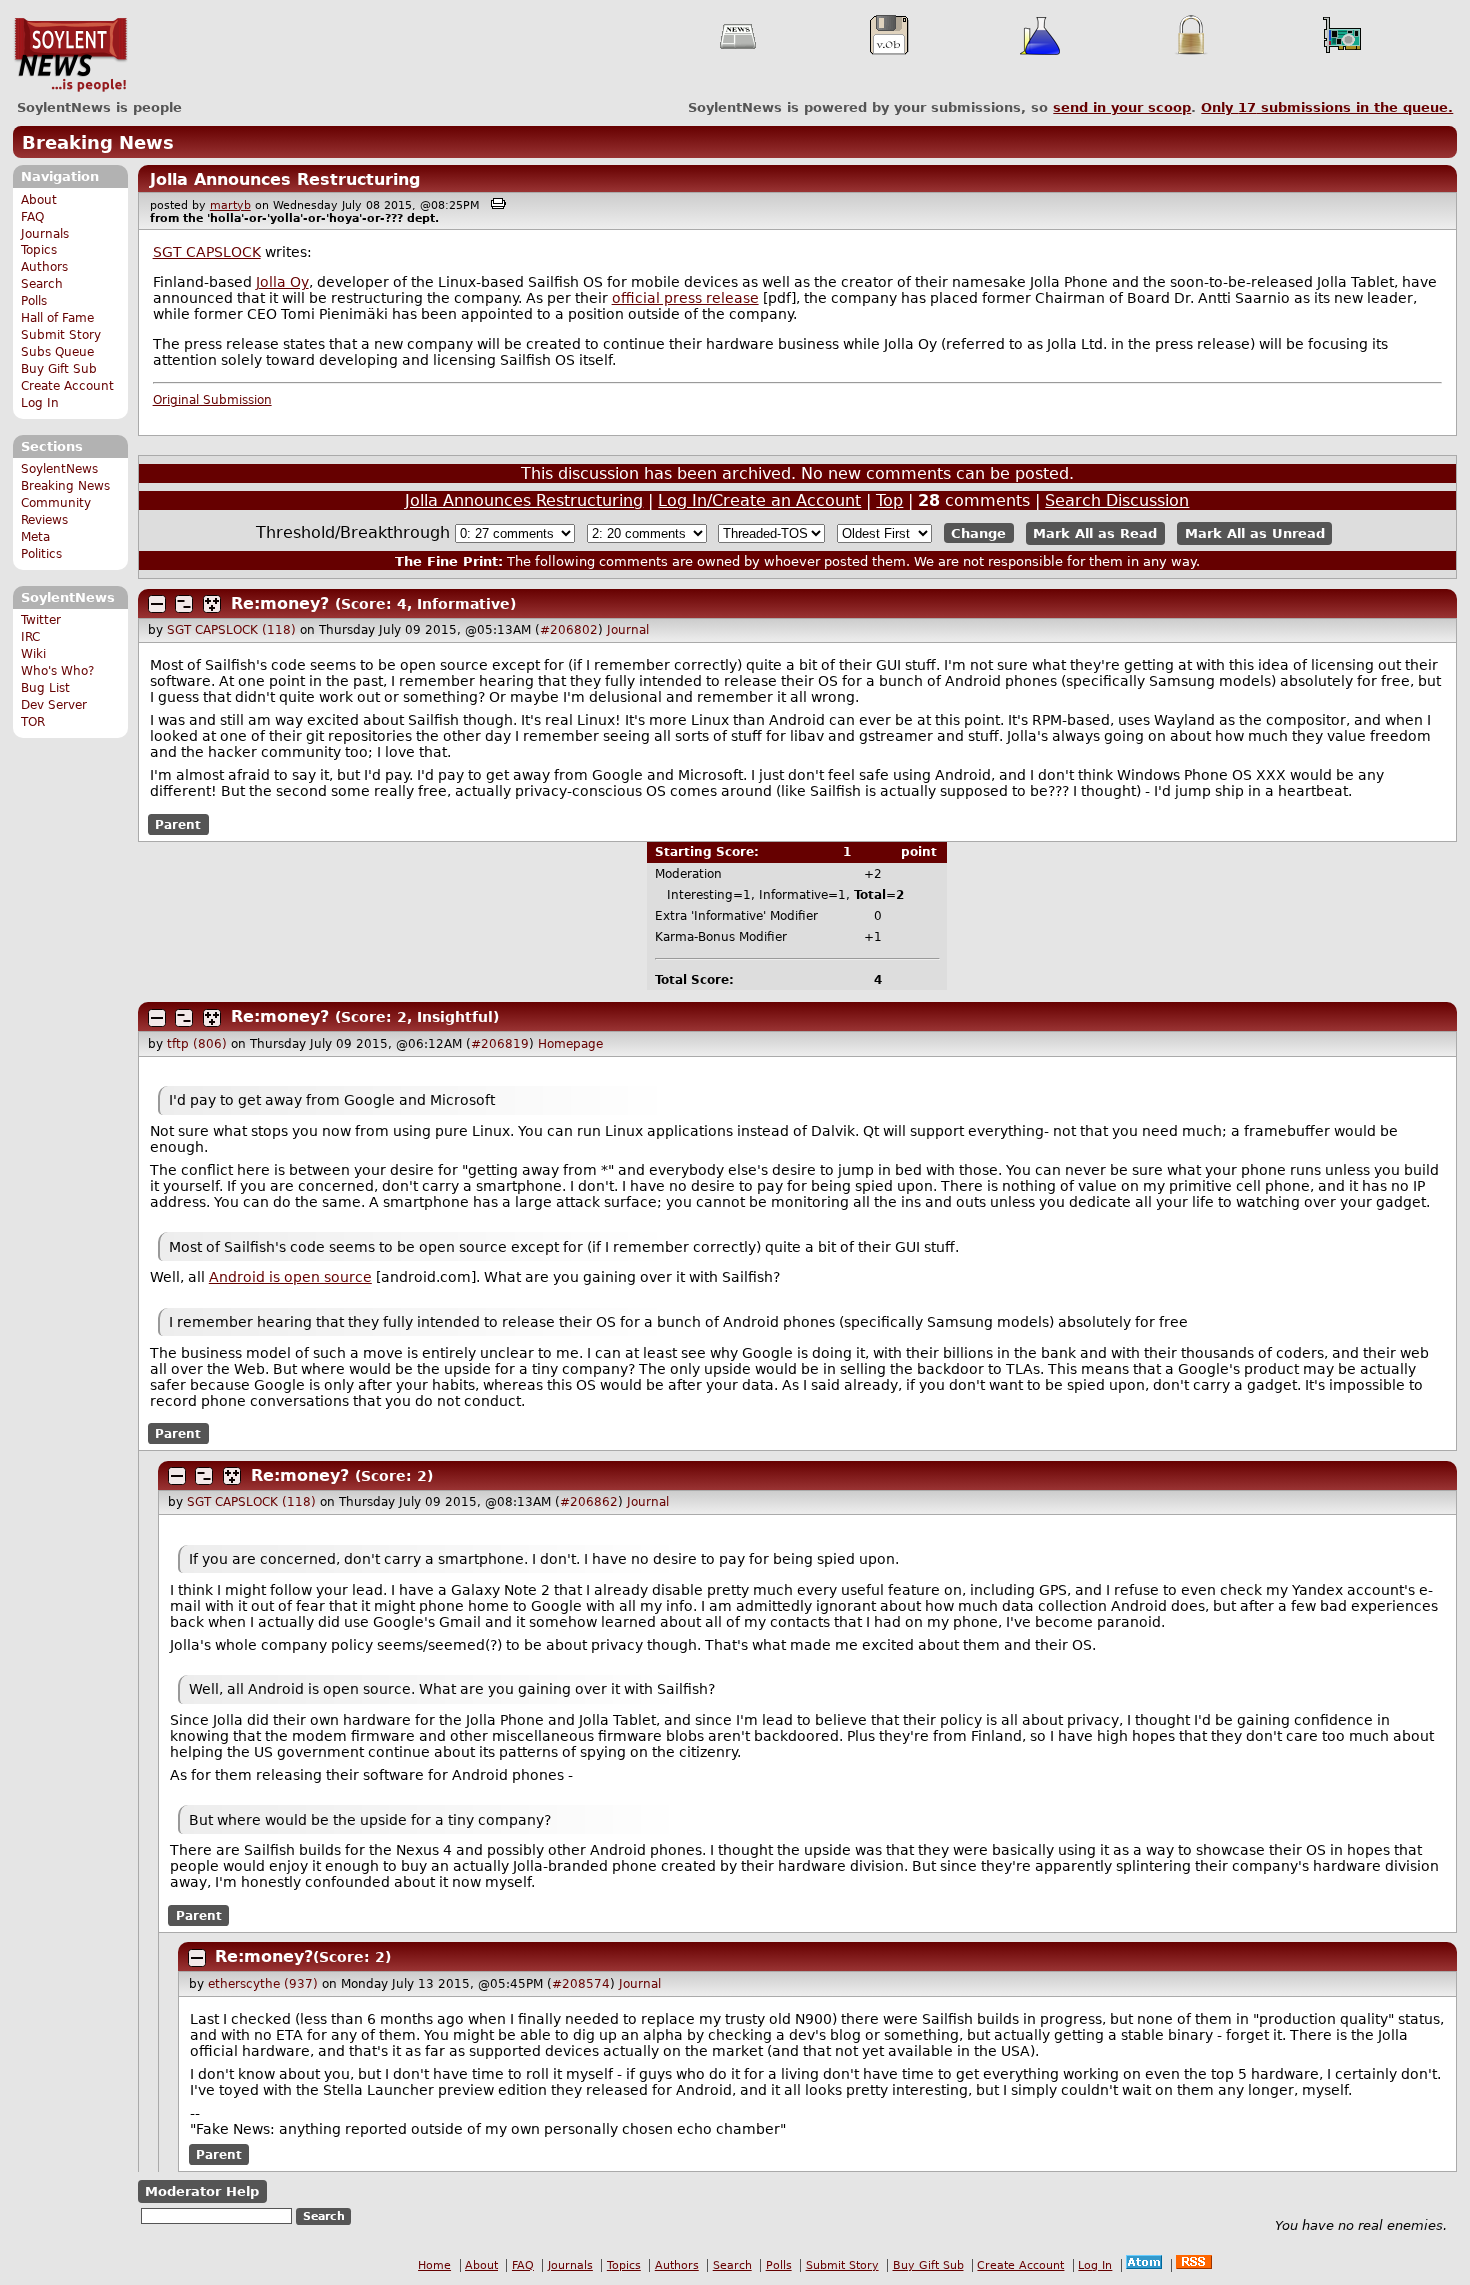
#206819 (500, 1044)
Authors (44, 267)
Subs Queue (57, 352)
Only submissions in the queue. (1327, 107)
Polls (34, 301)
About (39, 200)
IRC (30, 637)
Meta (35, 537)
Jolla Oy (282, 282)
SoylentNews (70, 55)
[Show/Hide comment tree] (184, 604)
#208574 (581, 1984)
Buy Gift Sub (59, 369)
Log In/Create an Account (759, 500)
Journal (628, 630)
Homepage (570, 1044)
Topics (39, 250)
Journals (45, 234)
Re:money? (280, 603)
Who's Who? (57, 671)
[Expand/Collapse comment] (157, 604)
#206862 (589, 1502)
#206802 (569, 630)
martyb (230, 205)
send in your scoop (1122, 107)
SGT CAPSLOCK (207, 252)
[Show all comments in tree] (212, 604)
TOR (33, 722)
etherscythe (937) (263, 1984)
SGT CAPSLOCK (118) (231, 630)
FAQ (32, 217)
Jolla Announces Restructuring (285, 179)
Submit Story (61, 335)
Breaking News (98, 142)
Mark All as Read (1095, 533)
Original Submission (212, 400)
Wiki (33, 654)
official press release (685, 298)
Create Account (67, 386)
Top (889, 500)
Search (42, 284)
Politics (41, 554)
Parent (178, 824)
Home (434, 2265)
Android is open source (290, 1277)
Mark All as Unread (1255, 533)
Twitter (41, 620)
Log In (40, 403)
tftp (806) (197, 1044)
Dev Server (54, 705)
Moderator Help (202, 2191)
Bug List (45, 688)
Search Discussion (1117, 500)
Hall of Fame (57, 318)
